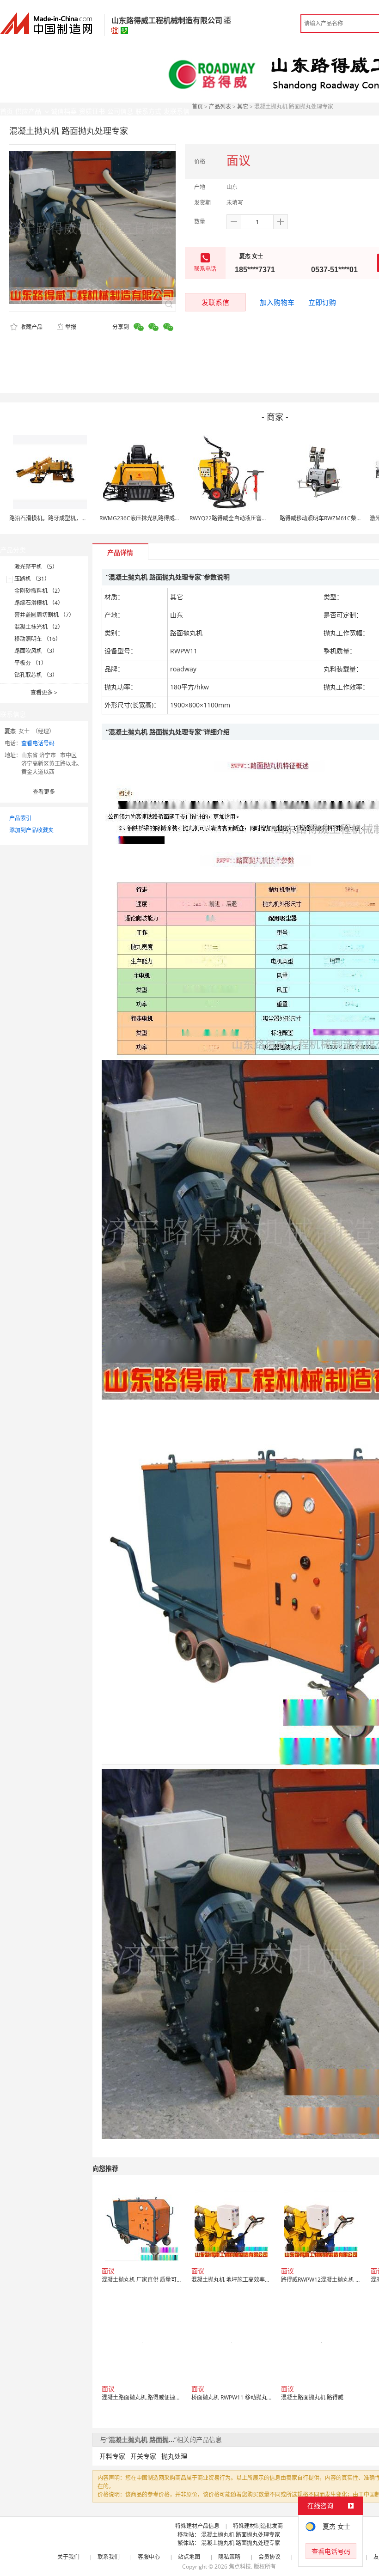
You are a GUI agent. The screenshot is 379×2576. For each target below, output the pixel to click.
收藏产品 (31, 327)
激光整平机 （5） (36, 567)
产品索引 (20, 818)
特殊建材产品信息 (197, 2526)
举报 (71, 327)
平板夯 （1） (31, 663)
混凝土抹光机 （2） (39, 627)
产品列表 (220, 107)
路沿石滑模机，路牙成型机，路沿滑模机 (59, 518)
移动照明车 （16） (38, 639)
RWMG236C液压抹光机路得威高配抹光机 (151, 518)
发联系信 (215, 302)
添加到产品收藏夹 (31, 830)
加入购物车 (277, 302)
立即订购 (322, 302)
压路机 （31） (32, 579)
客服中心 (149, 2557)
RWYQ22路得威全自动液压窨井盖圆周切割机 (245, 518)
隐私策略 (229, 2557)
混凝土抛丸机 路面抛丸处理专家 (241, 2535)
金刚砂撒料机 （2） (39, 591)
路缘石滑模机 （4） (39, 603)
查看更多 (44, 692)
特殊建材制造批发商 (258, 2526)
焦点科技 (240, 2567)
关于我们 (68, 2557)
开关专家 (143, 2456)
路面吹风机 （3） (36, 651)
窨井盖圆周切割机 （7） (44, 615)
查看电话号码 (38, 743)
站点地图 (189, 2557)
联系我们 (109, 2557)
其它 (243, 107)
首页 (197, 107)
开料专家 (112, 2456)
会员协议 (269, 2557)
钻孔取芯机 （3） (36, 675)
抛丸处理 (174, 2456)
